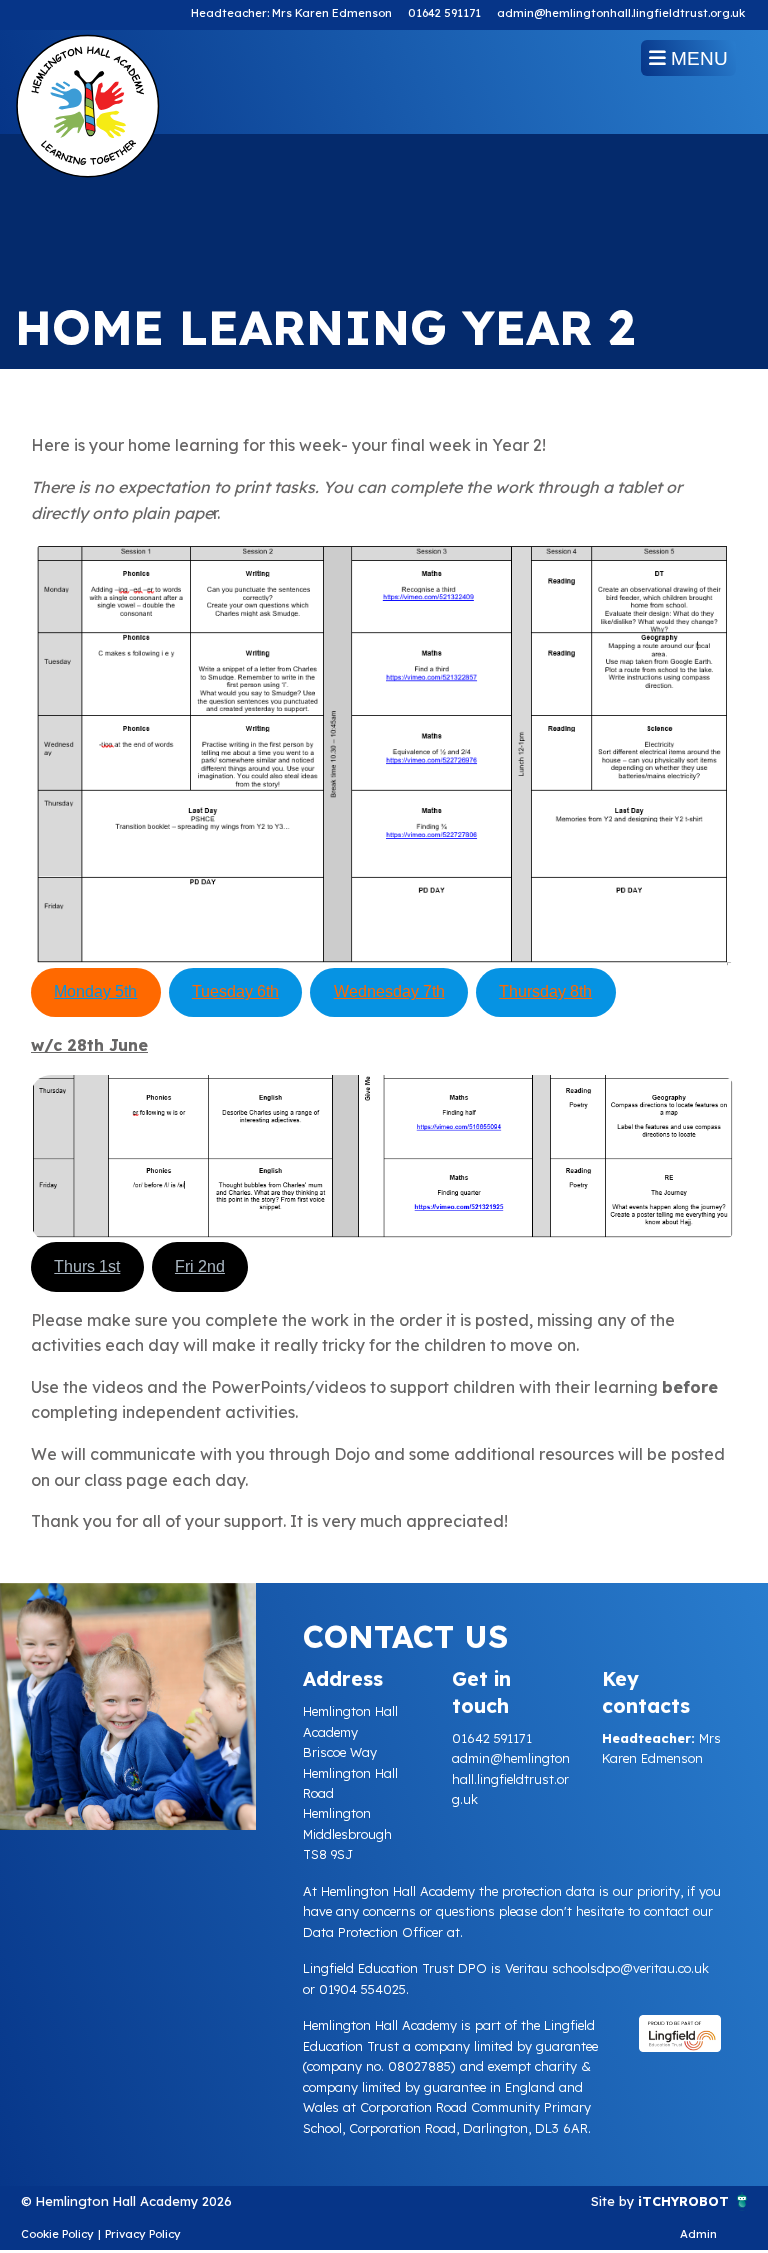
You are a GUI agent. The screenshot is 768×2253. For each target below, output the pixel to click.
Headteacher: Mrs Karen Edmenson (291, 13)
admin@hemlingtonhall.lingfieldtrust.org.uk (621, 13)
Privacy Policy (143, 2234)
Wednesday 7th (389, 991)
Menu (697, 58)
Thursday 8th (545, 991)
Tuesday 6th (235, 991)
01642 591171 (444, 13)
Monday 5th (95, 991)
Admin (698, 2234)
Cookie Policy (57, 2234)
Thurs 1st (87, 1266)
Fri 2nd (200, 1266)
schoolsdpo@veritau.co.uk (630, 1968)
